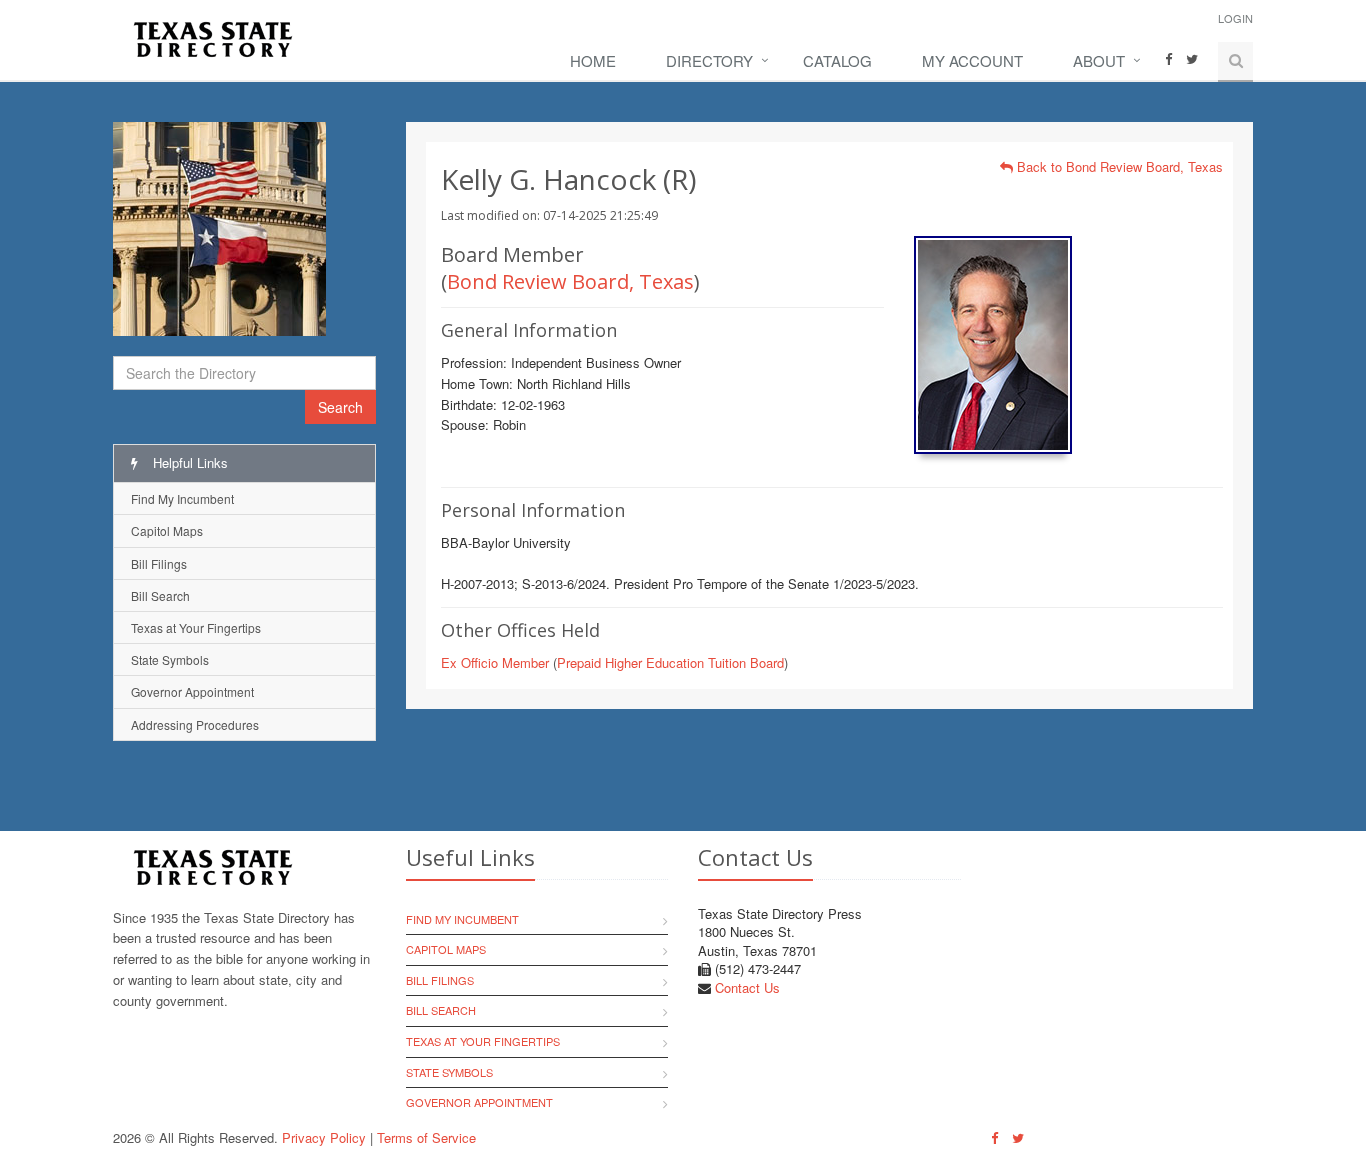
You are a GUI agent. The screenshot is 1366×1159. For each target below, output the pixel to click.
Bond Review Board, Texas (570, 281)
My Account (972, 60)
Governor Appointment (192, 691)
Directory (709, 60)
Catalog (837, 60)
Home (593, 60)
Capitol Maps (167, 530)
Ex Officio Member (495, 662)
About (1099, 60)
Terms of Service (426, 1137)
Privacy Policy (324, 1137)
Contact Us (747, 987)
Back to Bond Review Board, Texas (1118, 166)
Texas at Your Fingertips (196, 627)
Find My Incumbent (182, 498)
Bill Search (160, 595)
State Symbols (170, 659)
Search (340, 407)
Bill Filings (159, 563)
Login (1235, 18)
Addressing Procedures (195, 724)
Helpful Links (188, 462)
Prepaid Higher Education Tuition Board (670, 662)
